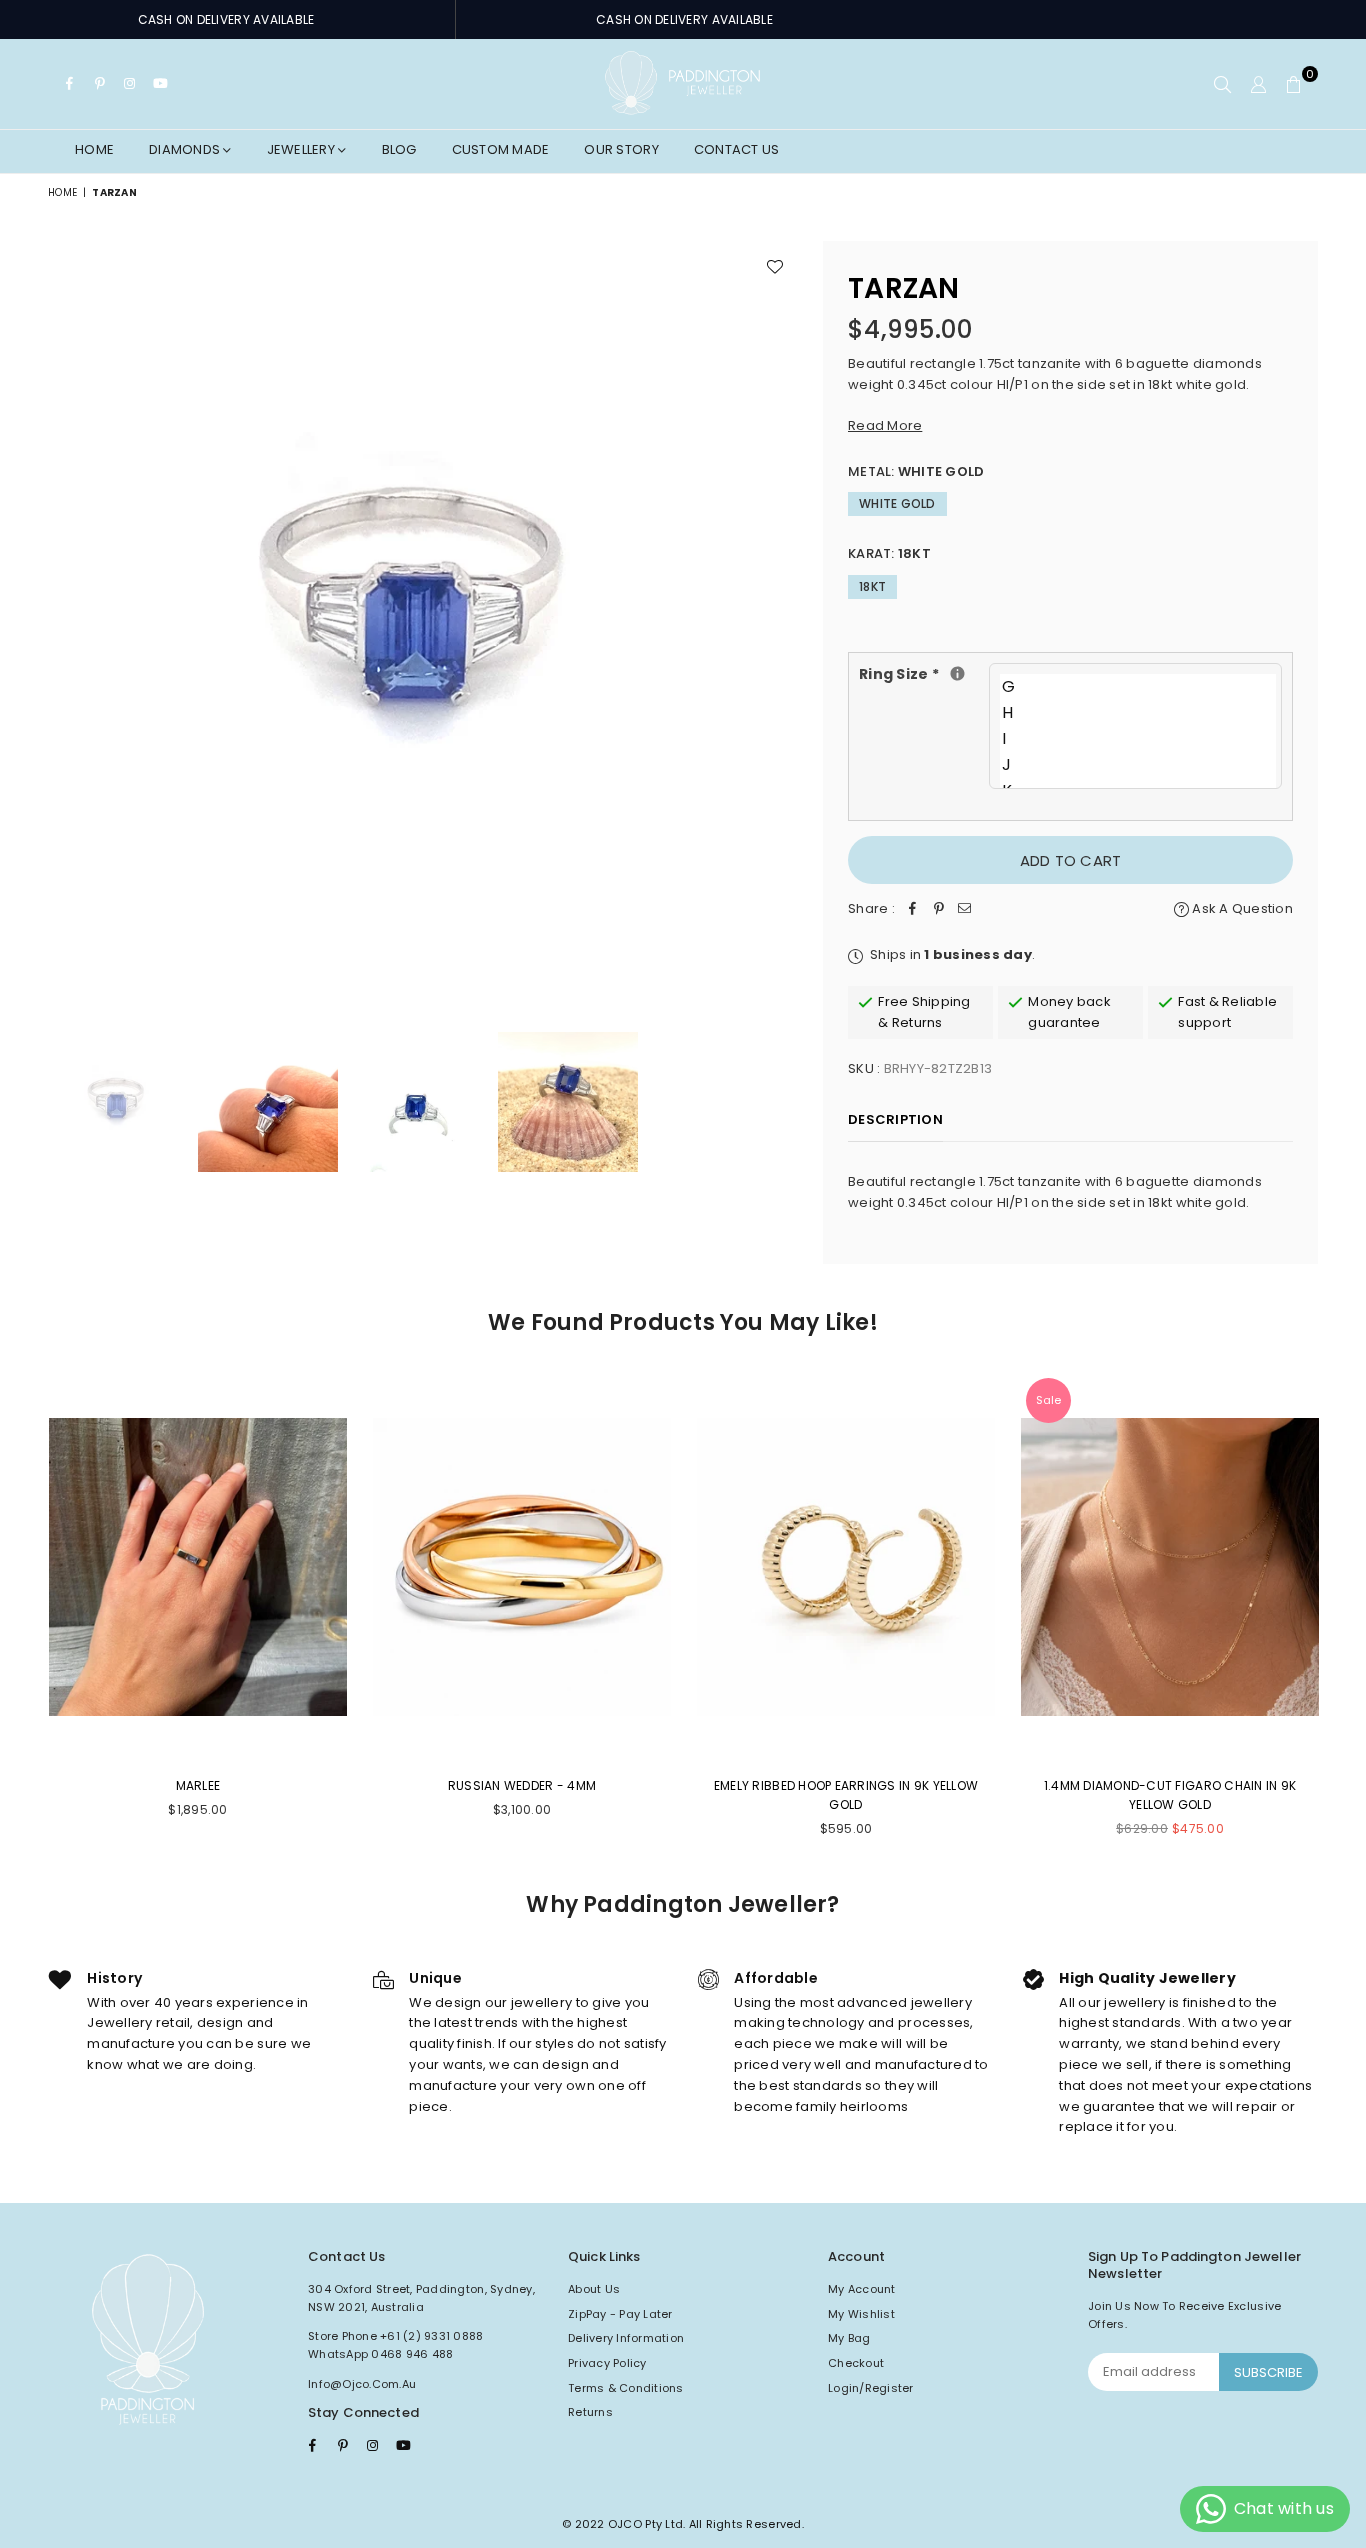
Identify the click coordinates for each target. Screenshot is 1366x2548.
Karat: (889, 553)
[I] (1138, 739)
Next (780, 615)
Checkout (856, 2363)
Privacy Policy (607, 2363)
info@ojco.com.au (362, 2384)
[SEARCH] (1222, 84)
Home (94, 149)
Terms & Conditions (626, 2388)
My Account (862, 2289)
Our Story (621, 149)
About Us (594, 2289)
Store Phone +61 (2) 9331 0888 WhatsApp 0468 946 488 (396, 2345)
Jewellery (303, 149)
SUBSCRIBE (1268, 2372)
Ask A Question (1241, 908)
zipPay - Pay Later (620, 2314)
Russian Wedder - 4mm (522, 1785)
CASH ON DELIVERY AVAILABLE (226, 19)
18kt (872, 586)
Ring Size (924, 673)
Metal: (916, 471)
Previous (65, 615)
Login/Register (871, 2388)
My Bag (849, 2338)
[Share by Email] (965, 909)
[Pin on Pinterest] (939, 909)
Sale (1048, 1400)
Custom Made (501, 149)
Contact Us (737, 149)
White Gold (897, 503)
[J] (1138, 765)
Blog (399, 149)
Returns (590, 2412)
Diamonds (186, 149)
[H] (1138, 713)
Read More (885, 425)
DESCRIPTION (895, 1119)
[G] (1138, 687)
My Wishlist (861, 2314)
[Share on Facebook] (913, 909)
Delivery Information (626, 2338)
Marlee (198, 1785)
